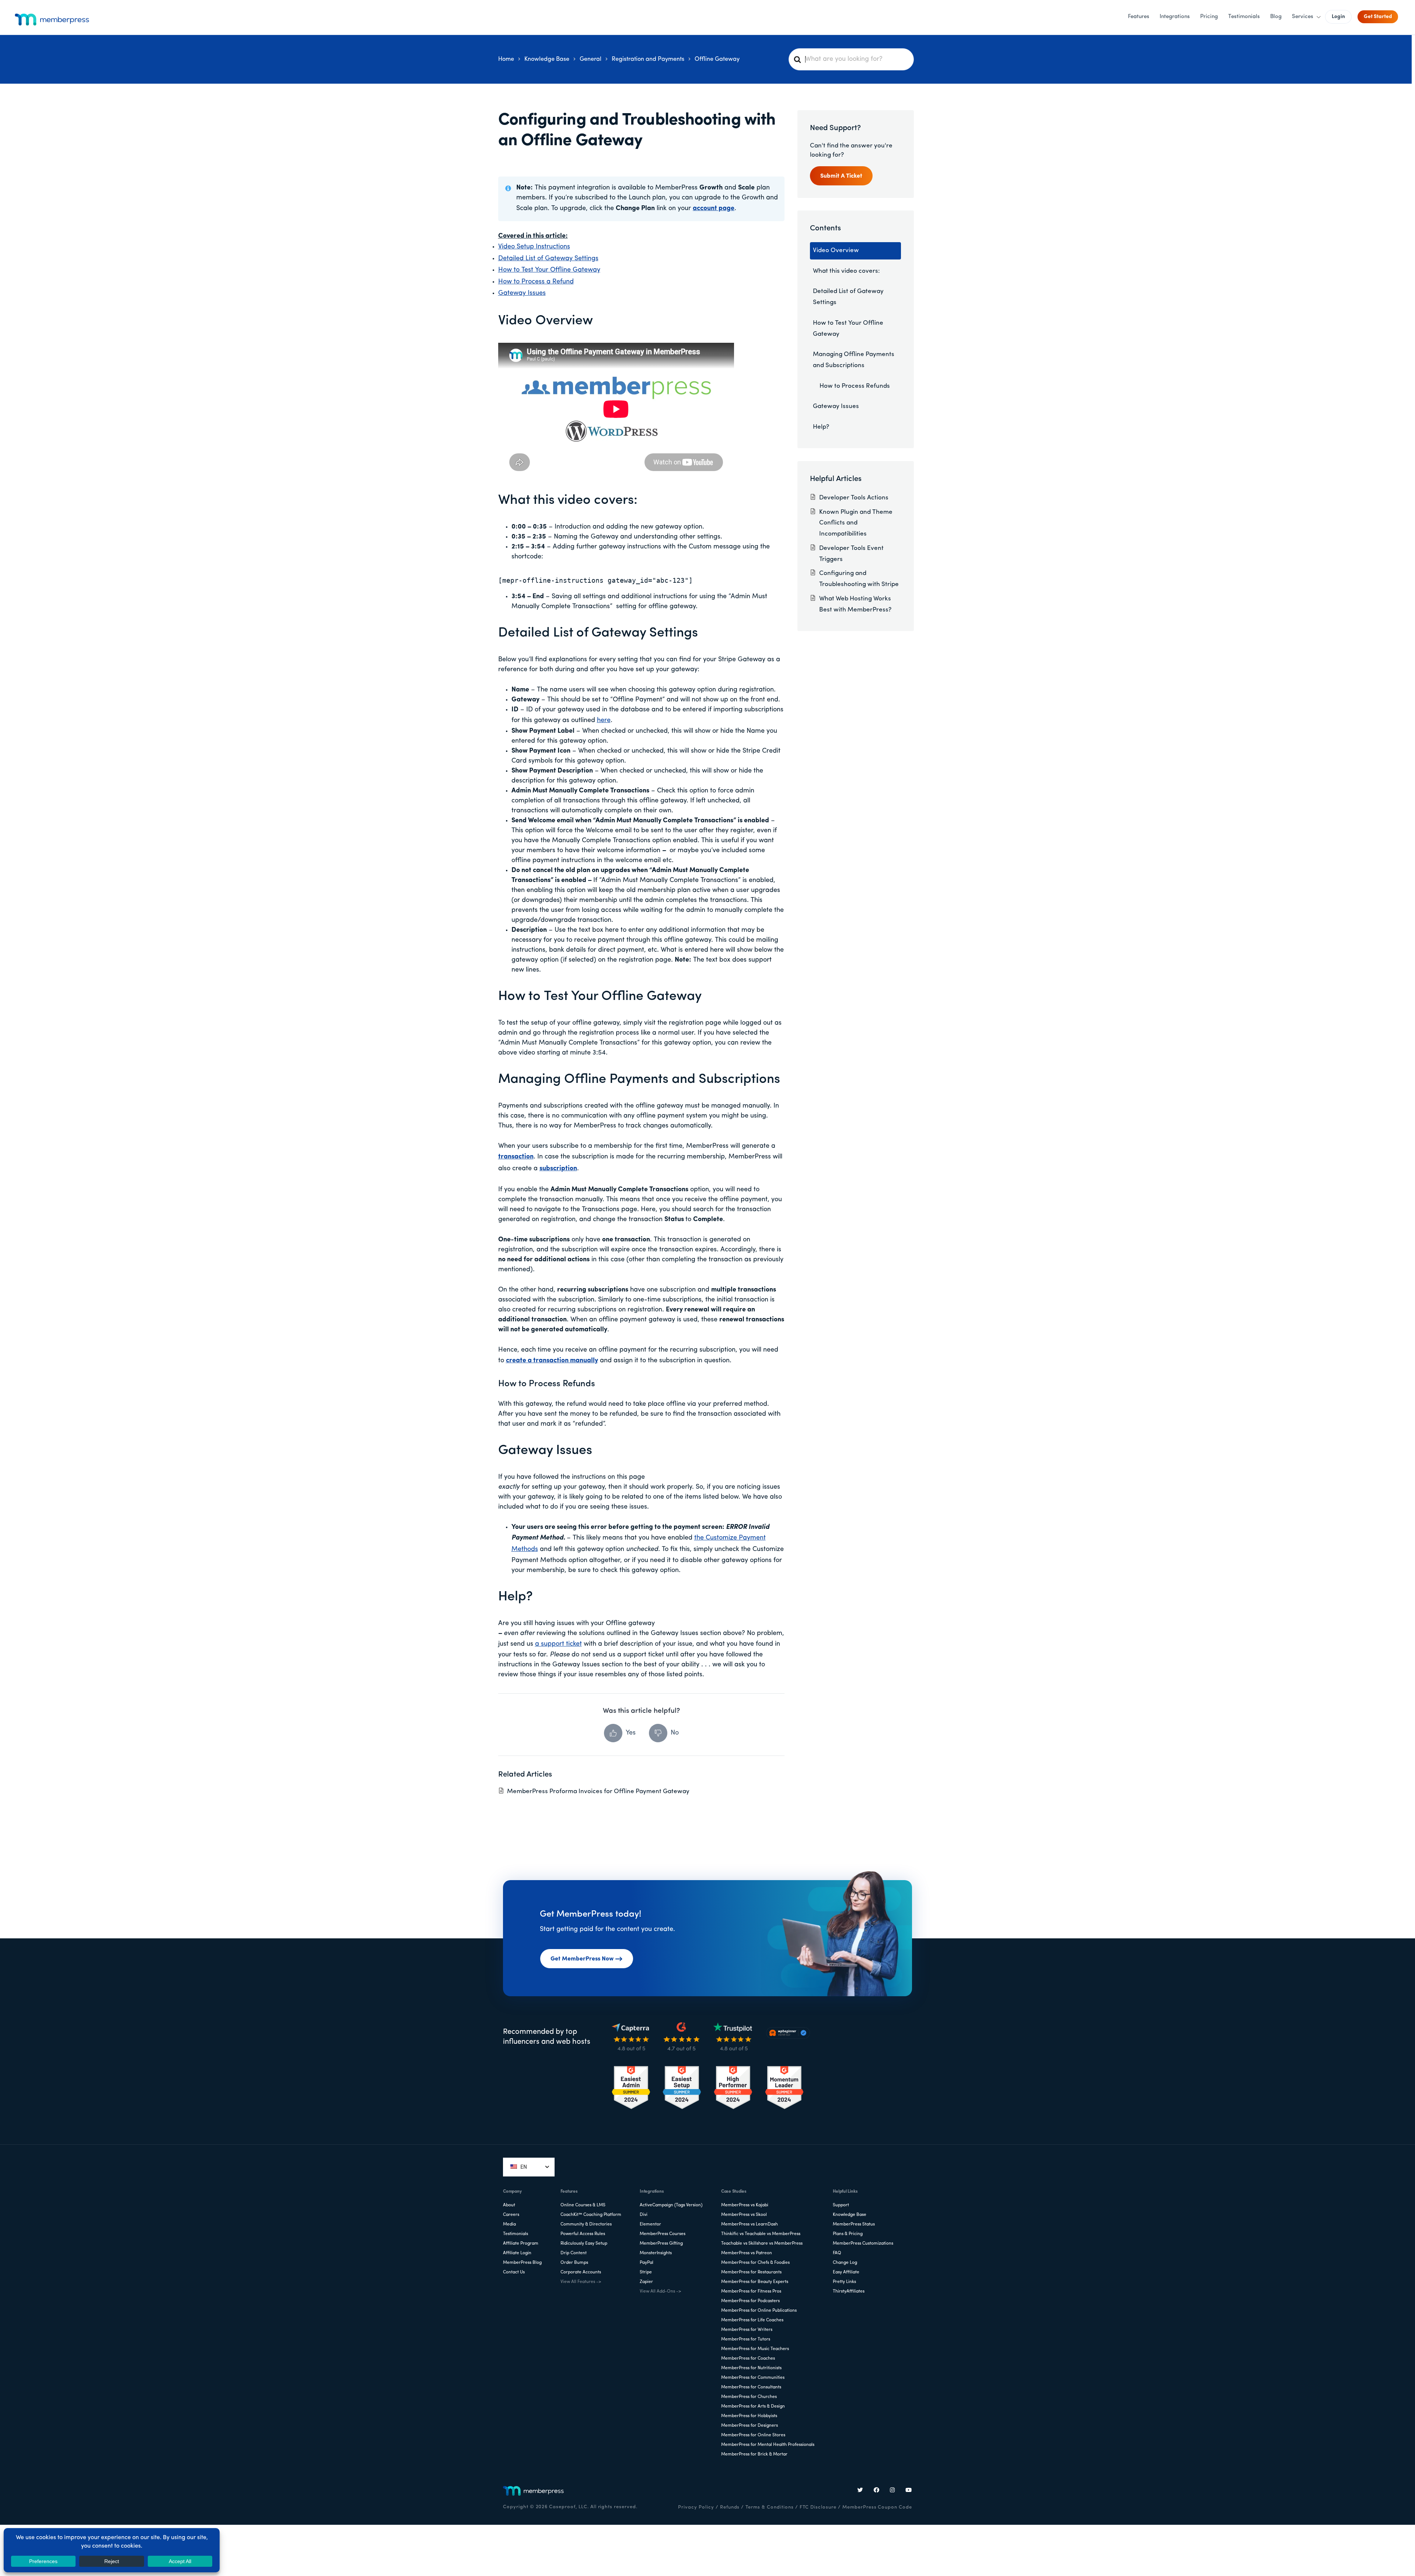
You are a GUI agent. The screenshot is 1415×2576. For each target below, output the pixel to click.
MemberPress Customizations (863, 2244)
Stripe (646, 2272)
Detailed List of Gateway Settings (548, 259)
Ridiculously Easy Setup (584, 2244)
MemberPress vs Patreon (747, 2253)
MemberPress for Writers (747, 2330)
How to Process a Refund (536, 282)
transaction (516, 1157)
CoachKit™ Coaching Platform (591, 2215)
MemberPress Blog (522, 2263)
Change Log (845, 2263)
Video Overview (836, 250)
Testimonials (516, 2234)
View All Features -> (581, 2282)
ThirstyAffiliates (849, 2291)
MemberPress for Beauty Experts (755, 2282)
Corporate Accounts (581, 2272)
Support (841, 2205)
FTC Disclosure (818, 2507)
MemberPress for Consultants (751, 2387)
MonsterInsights (656, 2253)
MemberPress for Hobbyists (749, 2416)
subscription (558, 1169)
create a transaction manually (552, 1361)
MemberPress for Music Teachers (755, 2349)
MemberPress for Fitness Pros (751, 2291)
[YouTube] (909, 2491)
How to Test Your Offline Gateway (549, 270)
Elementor (650, 2224)
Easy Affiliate (846, 2272)
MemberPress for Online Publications (759, 2311)
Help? (821, 427)
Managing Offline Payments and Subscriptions (854, 360)
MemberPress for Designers (750, 2426)
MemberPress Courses (663, 2234)
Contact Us (514, 2272)
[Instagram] (892, 2491)
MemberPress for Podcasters (750, 2301)
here (604, 721)
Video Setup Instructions (534, 247)
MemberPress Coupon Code (877, 2507)
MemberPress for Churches (749, 2397)
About (509, 2205)
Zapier (646, 2282)
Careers (511, 2215)
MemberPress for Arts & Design (753, 2406)
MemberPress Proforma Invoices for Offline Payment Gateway (598, 1791)
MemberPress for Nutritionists (751, 2368)
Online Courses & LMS (583, 2205)
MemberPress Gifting (661, 2244)
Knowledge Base (850, 2215)
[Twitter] (860, 2491)
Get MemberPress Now (582, 1959)
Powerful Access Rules (583, 2234)
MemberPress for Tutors (746, 2339)
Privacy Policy (696, 2507)
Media (509, 2224)
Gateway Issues (522, 293)
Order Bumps (574, 2263)
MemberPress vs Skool (744, 2215)
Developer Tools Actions (854, 498)
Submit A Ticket (841, 176)
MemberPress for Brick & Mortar (754, 2454)
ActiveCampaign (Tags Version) (671, 2205)
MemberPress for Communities (753, 2378)
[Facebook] (877, 2491)
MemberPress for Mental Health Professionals (768, 2445)
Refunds (730, 2507)
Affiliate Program (521, 2244)
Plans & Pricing (848, 2234)
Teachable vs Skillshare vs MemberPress (762, 2244)
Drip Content (574, 2253)
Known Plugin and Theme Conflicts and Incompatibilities (856, 523)
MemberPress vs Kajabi (745, 2205)
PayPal (647, 2263)
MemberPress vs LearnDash (750, 2224)
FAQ (837, 2253)
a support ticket (558, 1644)
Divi (644, 2215)
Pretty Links (844, 2282)
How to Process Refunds (855, 386)
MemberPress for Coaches (748, 2359)
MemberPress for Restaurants (751, 2272)
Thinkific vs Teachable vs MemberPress (761, 2234)
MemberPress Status (854, 2224)
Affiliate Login (517, 2253)
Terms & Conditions (769, 2507)
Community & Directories (586, 2224)
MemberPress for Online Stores (753, 2435)
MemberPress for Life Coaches (752, 2320)
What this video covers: (846, 271)
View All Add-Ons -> (660, 2291)
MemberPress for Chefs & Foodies (755, 2263)
